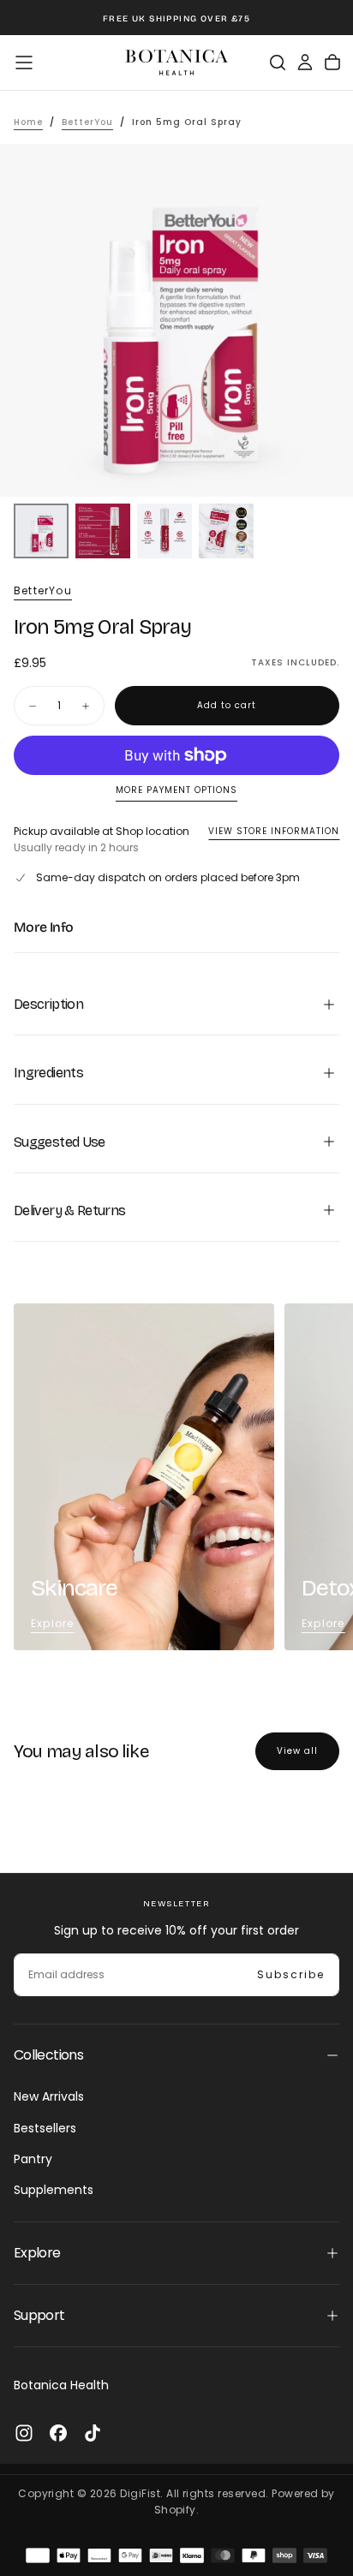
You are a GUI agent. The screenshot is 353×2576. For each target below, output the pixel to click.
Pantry (33, 2159)
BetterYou (43, 591)
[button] (24, 63)
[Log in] (305, 63)
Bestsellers (45, 2128)
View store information (274, 831)
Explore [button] (37, 2253)
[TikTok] (93, 2433)
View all (297, 1751)
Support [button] (39, 2315)
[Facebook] (58, 2433)
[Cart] (332, 63)
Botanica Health (61, 2385)
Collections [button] (48, 2055)
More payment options (176, 791)
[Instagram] (24, 2433)
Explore (52, 1623)
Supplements (54, 2190)
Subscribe (291, 1974)
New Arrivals (49, 2096)
